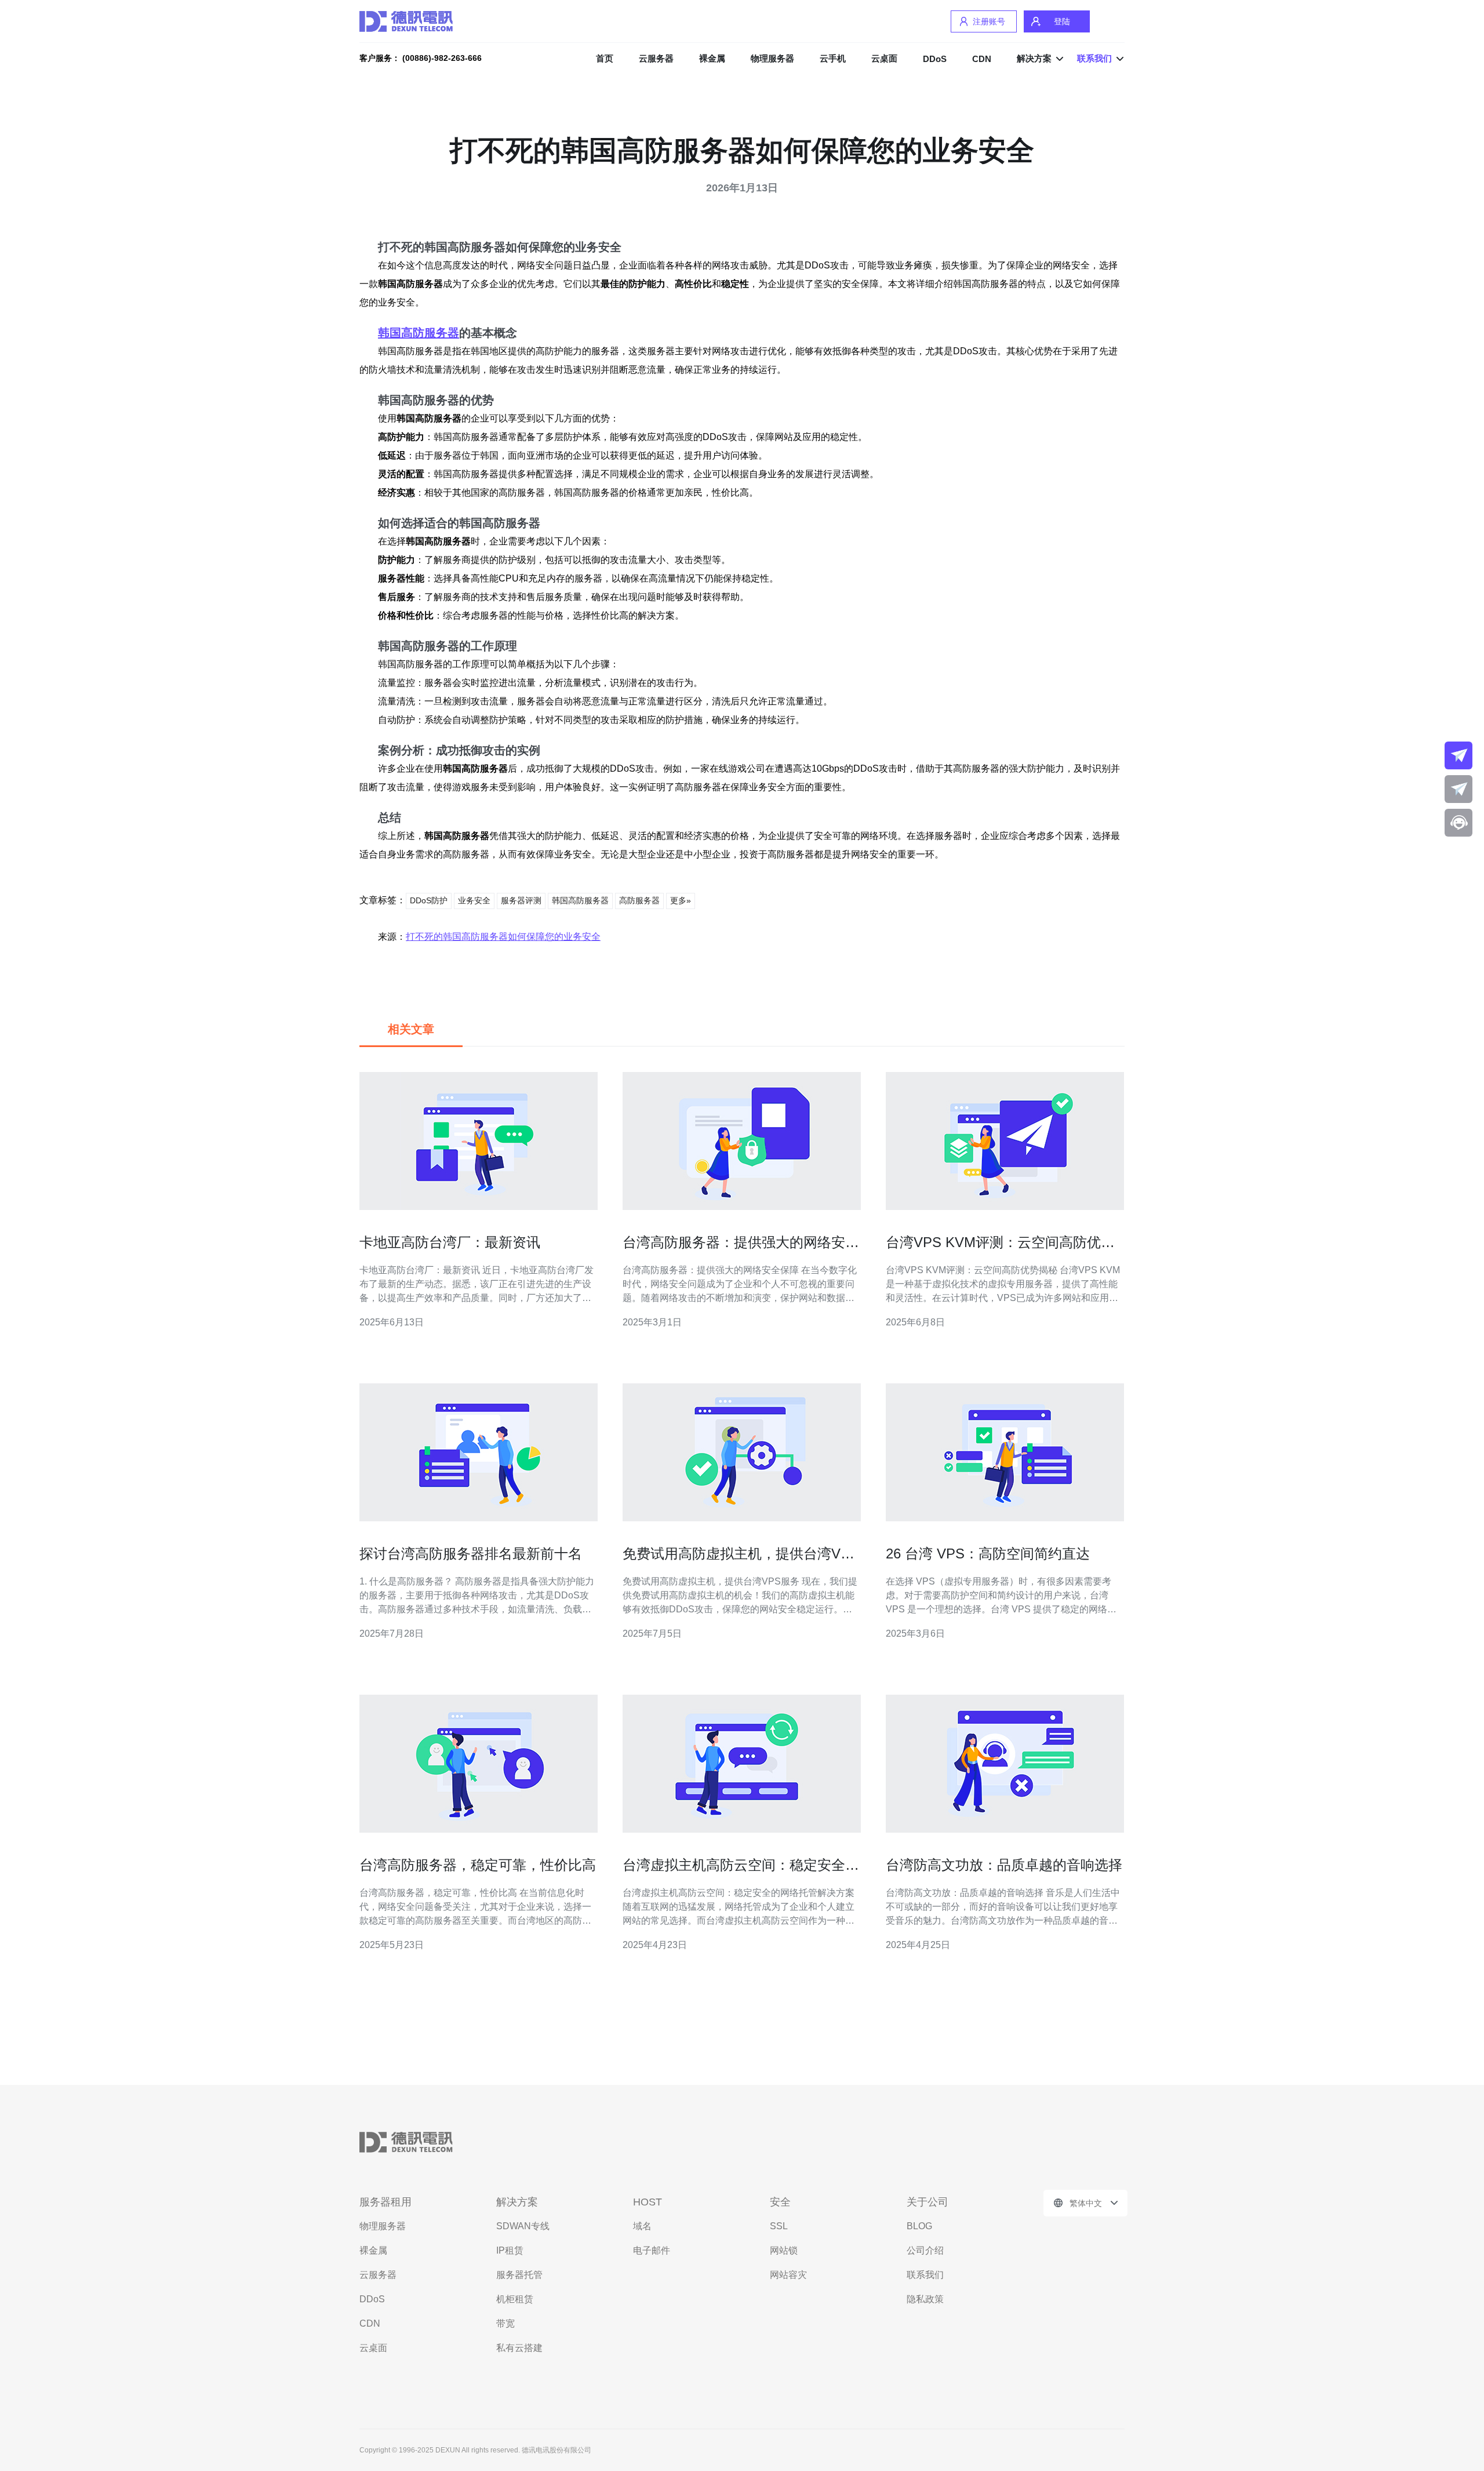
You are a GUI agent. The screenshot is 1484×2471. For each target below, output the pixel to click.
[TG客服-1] (1458, 755)
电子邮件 (652, 2250)
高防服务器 (639, 900)
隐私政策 (925, 2299)
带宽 (505, 2323)
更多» (681, 900)
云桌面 (884, 58)
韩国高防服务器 (419, 333)
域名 (642, 2226)
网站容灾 (788, 2275)
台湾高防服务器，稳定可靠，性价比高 (478, 1865)
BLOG (919, 2226)
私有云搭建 (519, 2348)
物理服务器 (772, 58)
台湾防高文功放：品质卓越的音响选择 (1004, 1865)
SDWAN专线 (523, 2226)
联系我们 (925, 2275)
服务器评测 (521, 900)
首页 (605, 58)
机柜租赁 (515, 2299)
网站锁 (784, 2250)
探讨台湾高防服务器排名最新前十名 (471, 1554)
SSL (779, 2226)
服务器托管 (519, 2275)
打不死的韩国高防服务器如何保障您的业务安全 (503, 937)
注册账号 (989, 21)
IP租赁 (510, 2250)
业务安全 (474, 900)
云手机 (833, 58)
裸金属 (712, 58)
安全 (780, 2202)
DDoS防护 (429, 900)
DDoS (935, 59)
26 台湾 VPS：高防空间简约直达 (988, 1554)
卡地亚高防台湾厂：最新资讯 (450, 1242)
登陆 (1062, 21)
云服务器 (656, 58)
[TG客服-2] (1458, 789)
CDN (982, 59)
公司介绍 (925, 2250)
